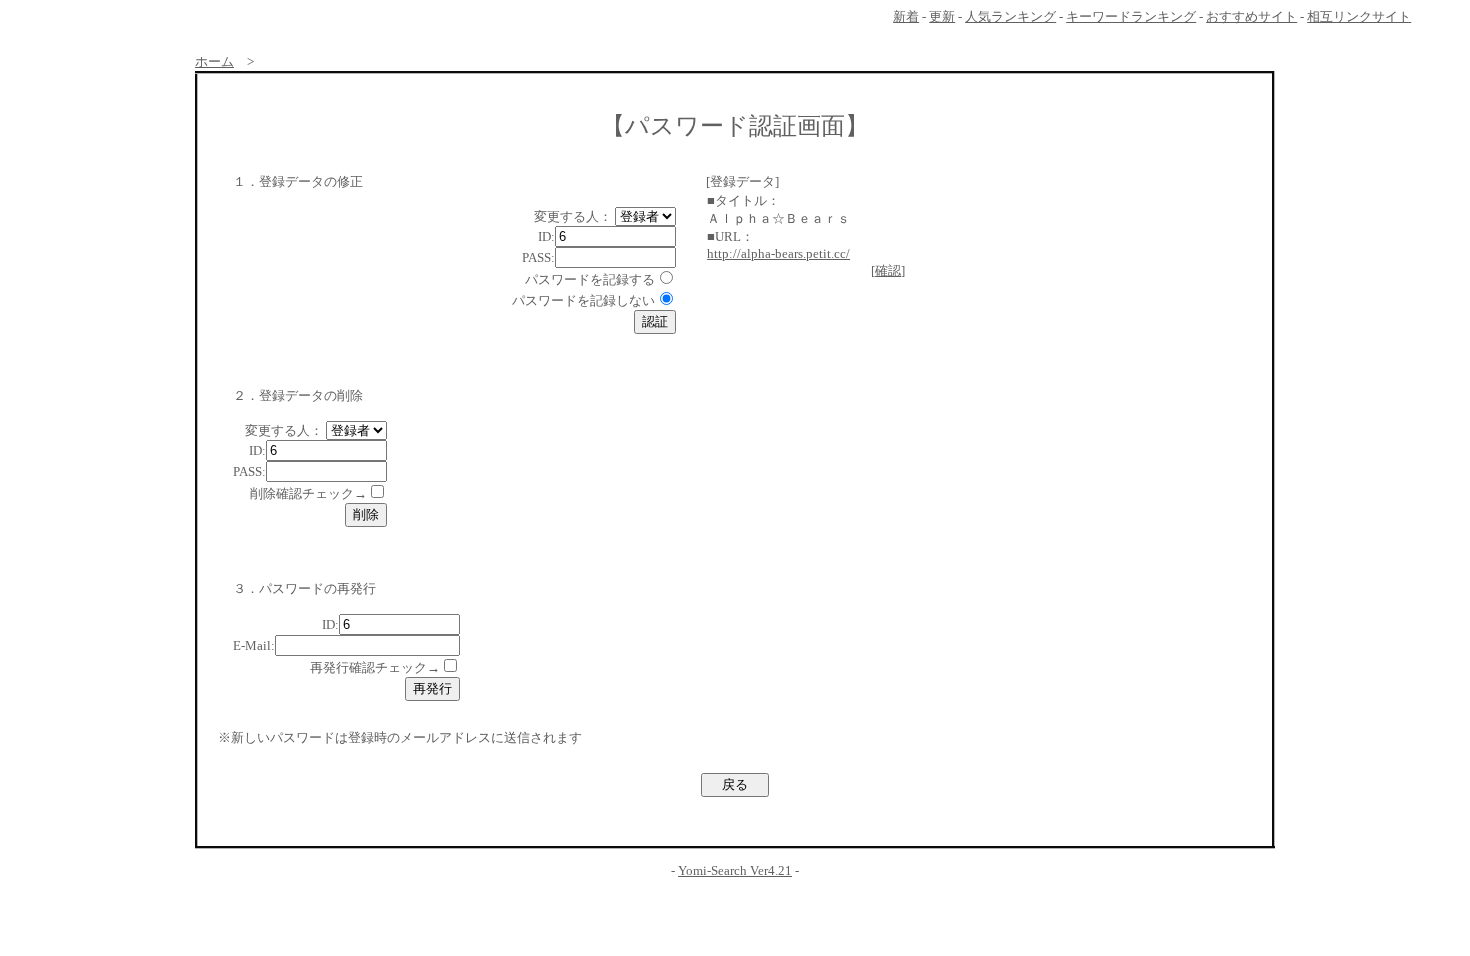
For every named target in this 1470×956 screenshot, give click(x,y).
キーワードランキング (1131, 16)
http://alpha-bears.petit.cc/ (778, 253)
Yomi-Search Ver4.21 (735, 870)
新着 (906, 16)
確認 (888, 270)
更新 (942, 16)
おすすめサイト (1251, 16)
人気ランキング (1010, 16)
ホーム (214, 61)
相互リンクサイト (1359, 16)
